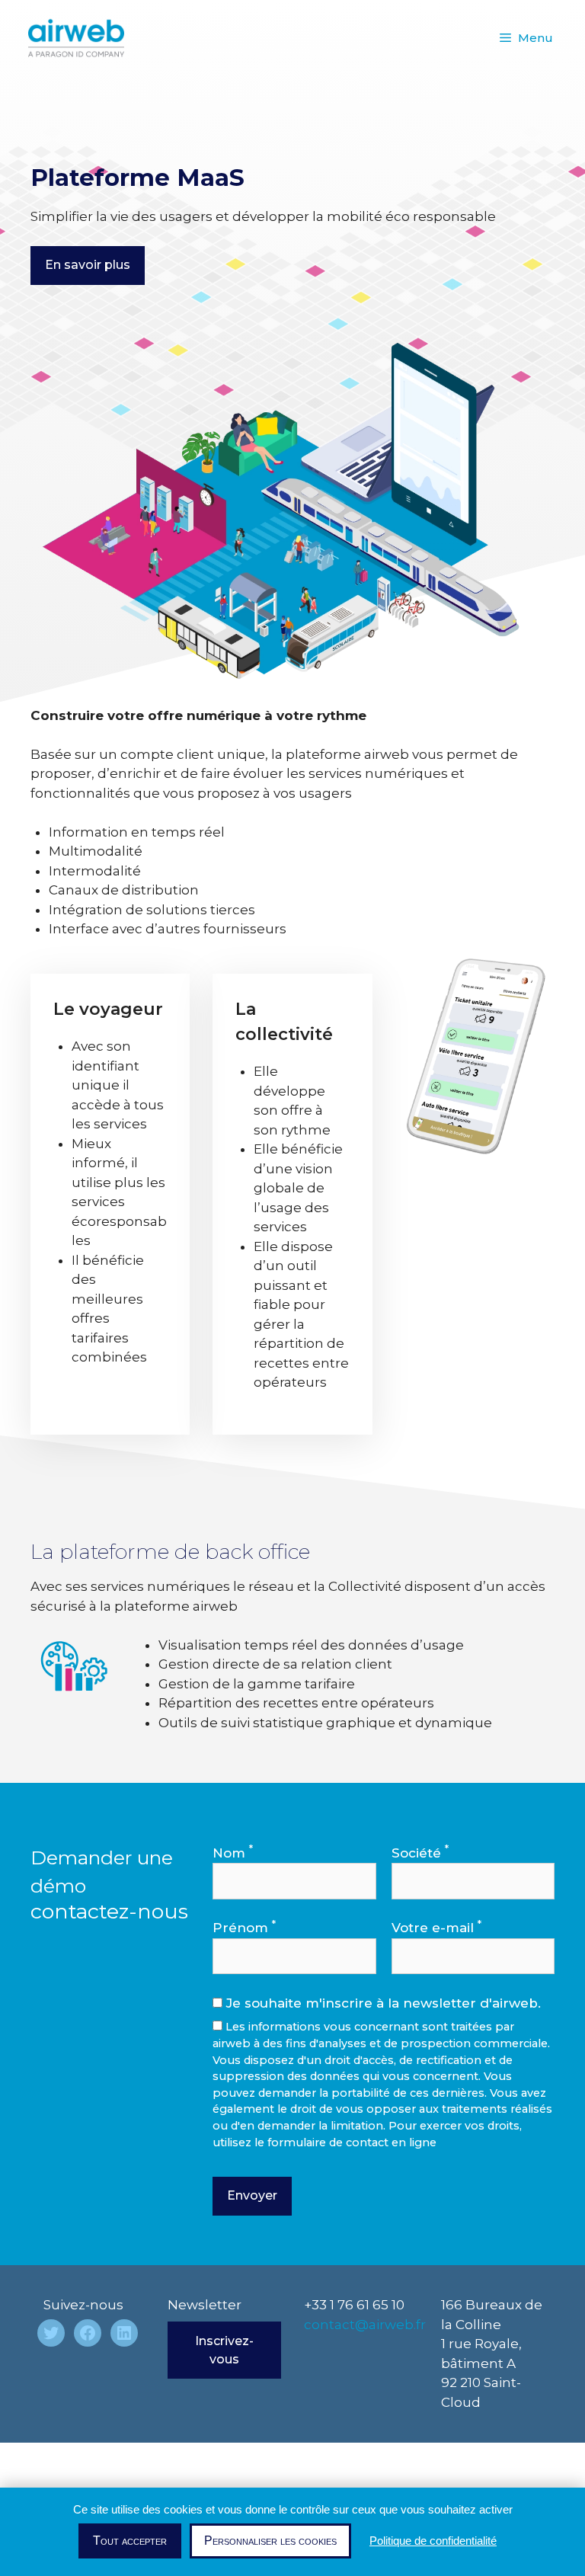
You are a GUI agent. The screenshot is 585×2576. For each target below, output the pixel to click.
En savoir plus (88, 265)
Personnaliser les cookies (270, 2541)
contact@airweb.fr (365, 2325)
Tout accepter (130, 2541)
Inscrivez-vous (224, 2350)
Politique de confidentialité (433, 2541)
